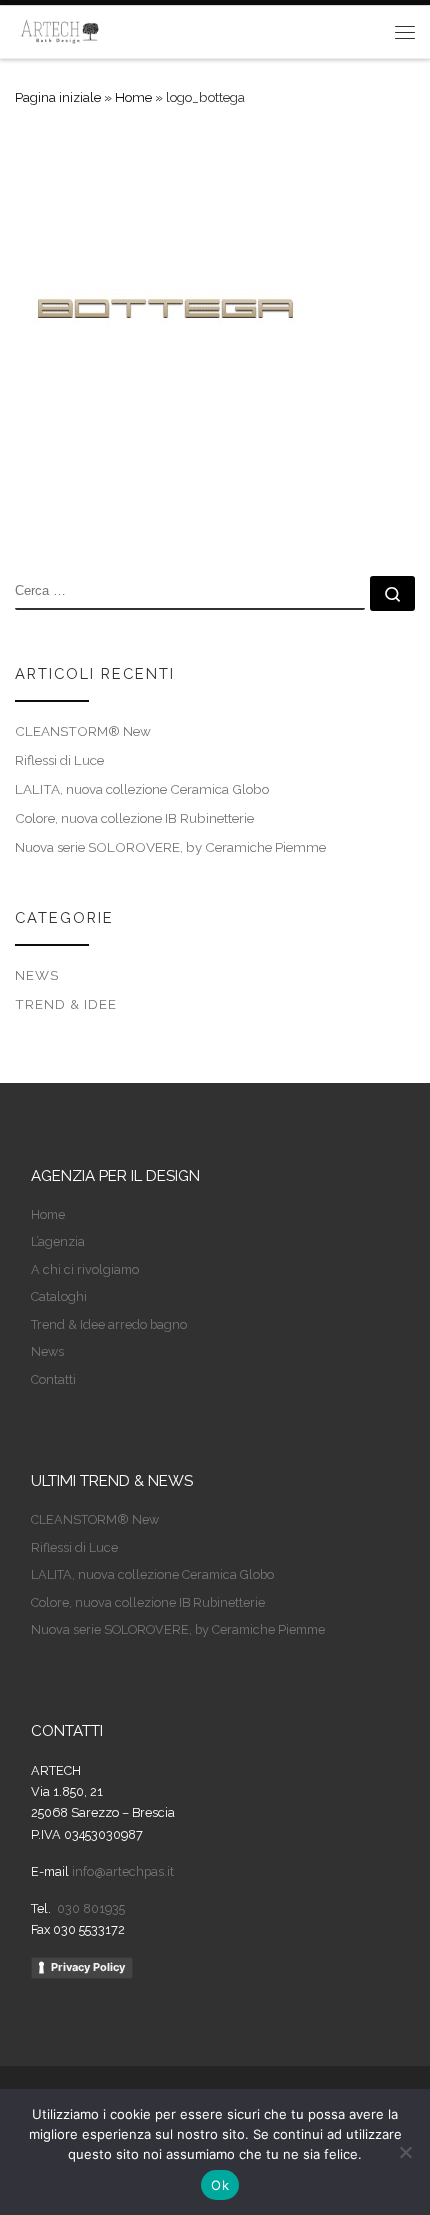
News (37, 975)
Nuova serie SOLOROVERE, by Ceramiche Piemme (170, 847)
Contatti (53, 1379)
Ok (220, 2185)
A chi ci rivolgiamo (85, 1269)
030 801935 (89, 1908)
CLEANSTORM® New (83, 731)
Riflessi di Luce (59, 760)
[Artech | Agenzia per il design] (60, 29)
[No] (405, 2152)
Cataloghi (59, 1296)
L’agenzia (58, 1241)
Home (133, 97)
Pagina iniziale (58, 97)
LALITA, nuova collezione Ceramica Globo (142, 789)
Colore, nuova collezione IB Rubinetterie (134, 818)
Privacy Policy (88, 1967)
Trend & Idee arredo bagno (109, 1324)
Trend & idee (66, 1004)
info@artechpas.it (123, 1871)
